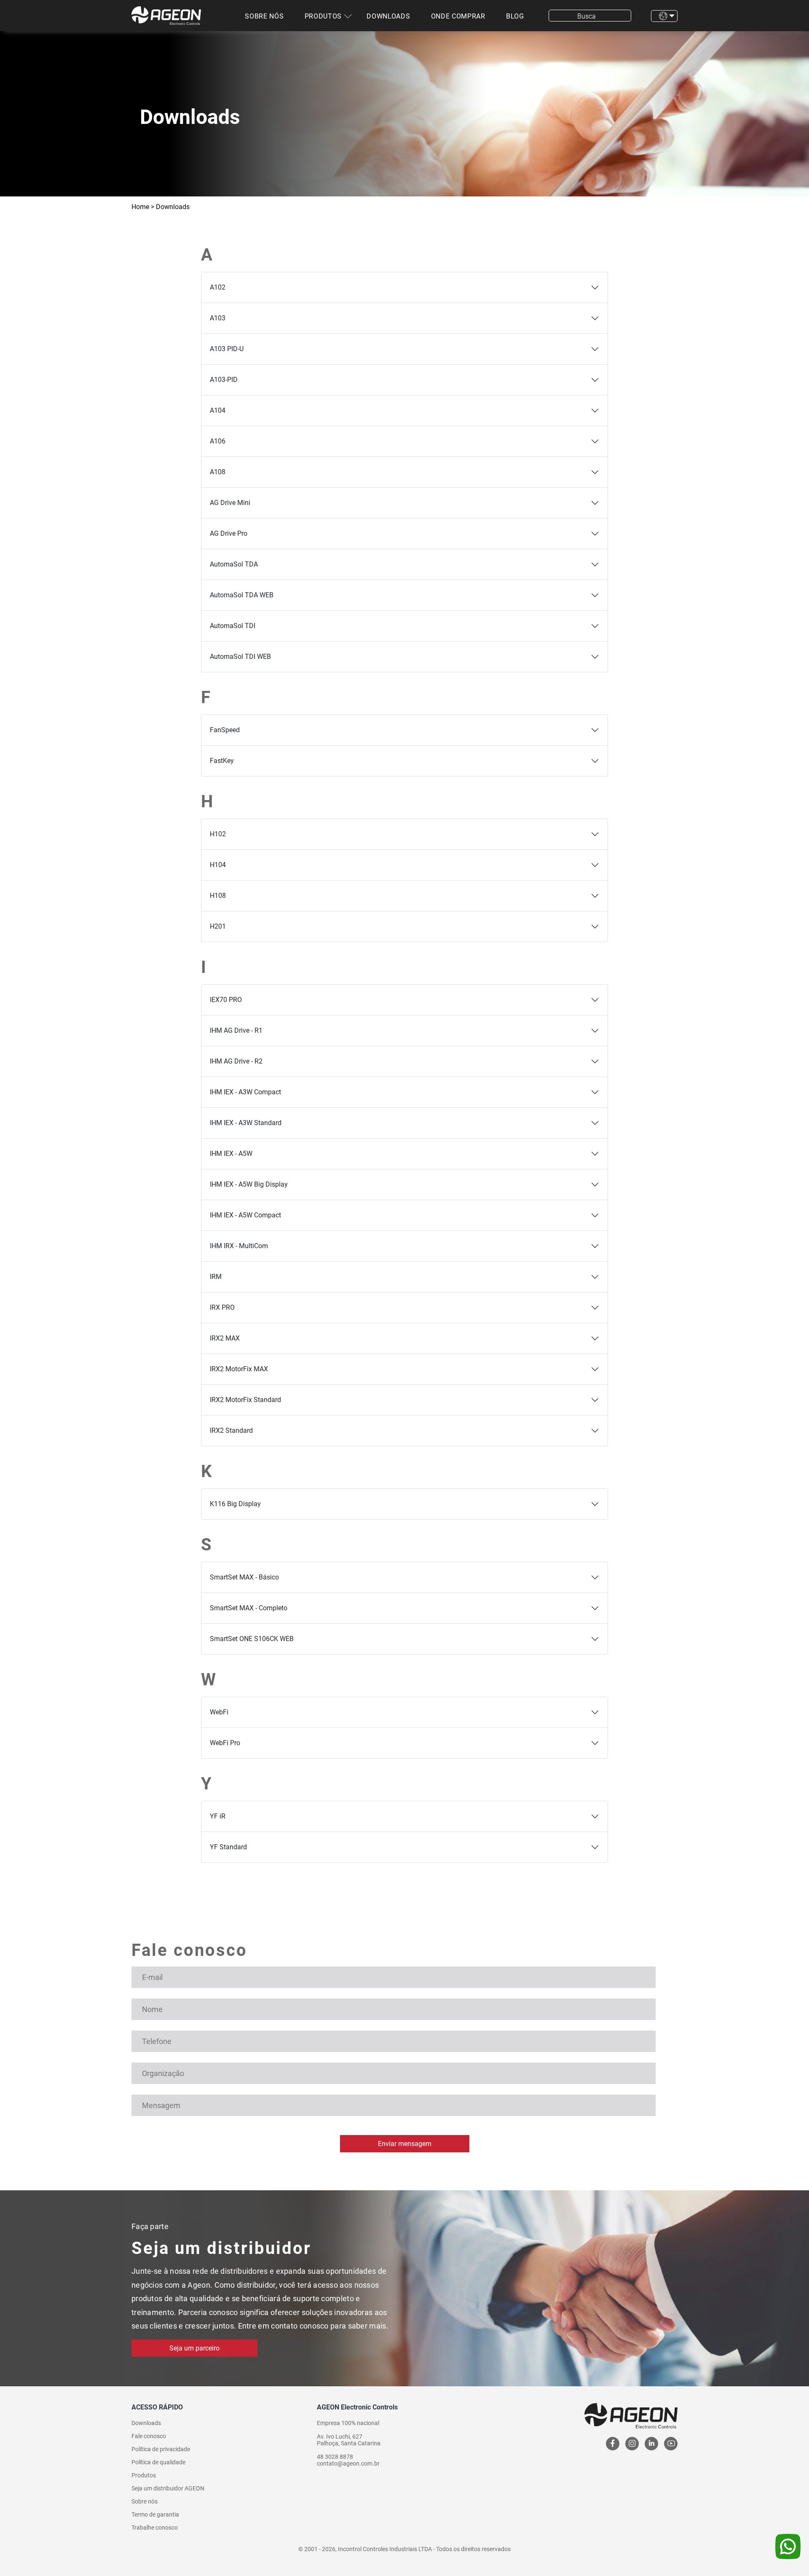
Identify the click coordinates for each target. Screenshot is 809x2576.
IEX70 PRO (226, 1000)
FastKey (222, 761)
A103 (218, 318)
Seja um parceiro (194, 2348)
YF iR (218, 1816)
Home (140, 207)
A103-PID (224, 380)
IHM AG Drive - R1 (236, 1030)
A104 (218, 410)
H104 (218, 865)
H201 (218, 926)
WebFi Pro (225, 1743)
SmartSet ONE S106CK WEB (252, 1639)
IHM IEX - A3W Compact (245, 1092)
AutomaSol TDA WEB (242, 595)
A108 (218, 472)
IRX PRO (222, 1307)
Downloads (388, 16)
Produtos (323, 16)
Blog (515, 16)
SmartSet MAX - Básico (244, 1577)
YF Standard (228, 1847)
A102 (218, 287)
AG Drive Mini (230, 503)
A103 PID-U (227, 349)
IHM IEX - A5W (231, 1154)
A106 (218, 441)
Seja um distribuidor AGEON (168, 2488)
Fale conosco (149, 2436)
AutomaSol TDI (233, 626)
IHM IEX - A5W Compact (245, 1215)
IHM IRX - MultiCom (239, 1246)
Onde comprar (458, 16)
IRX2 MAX (225, 1338)
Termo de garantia (155, 2514)
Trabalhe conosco (155, 2528)
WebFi (219, 1712)
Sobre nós (264, 16)
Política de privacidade (161, 2449)
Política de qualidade (158, 2462)
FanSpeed (225, 730)
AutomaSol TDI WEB (240, 657)
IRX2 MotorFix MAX (239, 1369)
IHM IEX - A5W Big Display (249, 1184)
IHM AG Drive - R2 (236, 1061)
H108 (218, 896)
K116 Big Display (235, 1504)
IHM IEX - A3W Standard (246, 1123)
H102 (218, 834)
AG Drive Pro (229, 533)
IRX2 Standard (231, 1430)
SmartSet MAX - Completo (249, 1608)
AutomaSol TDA (234, 564)
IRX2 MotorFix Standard (245, 1400)
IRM (216, 1277)
